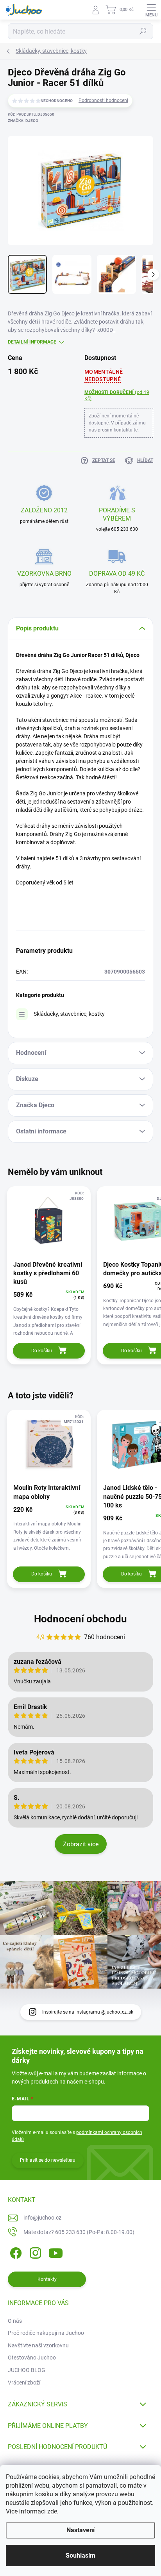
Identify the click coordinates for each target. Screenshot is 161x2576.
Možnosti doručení (117, 396)
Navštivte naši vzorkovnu (38, 2345)
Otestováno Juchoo (32, 2358)
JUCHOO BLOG (27, 2370)
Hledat (143, 31)
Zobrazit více (81, 1844)
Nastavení (80, 2530)
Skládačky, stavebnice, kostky (69, 1014)
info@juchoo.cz (42, 2218)
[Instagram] (34, 2251)
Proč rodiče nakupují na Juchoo (46, 2333)
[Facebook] (15, 2251)
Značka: (23, 121)
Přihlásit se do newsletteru (48, 2160)
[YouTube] (56, 2251)
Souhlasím (80, 2555)
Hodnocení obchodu (80, 1619)
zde (52, 2511)
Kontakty (47, 2279)
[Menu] (151, 10)
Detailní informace (32, 342)
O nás (15, 2321)
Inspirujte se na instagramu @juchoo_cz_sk (88, 2012)
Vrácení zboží (24, 2383)
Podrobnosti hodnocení (103, 100)
